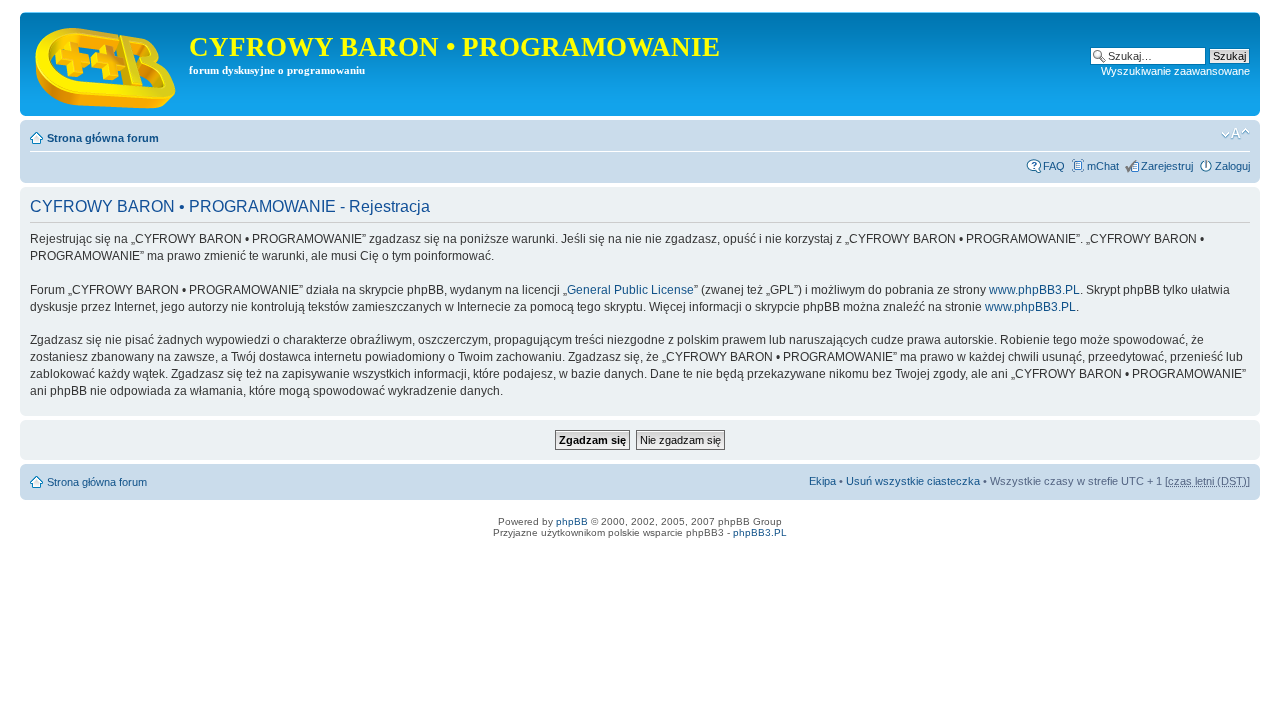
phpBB (572, 521)
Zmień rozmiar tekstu (1235, 134)
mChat (1103, 166)
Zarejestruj (1167, 166)
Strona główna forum (103, 138)
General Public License (630, 290)
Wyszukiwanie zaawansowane (1175, 71)
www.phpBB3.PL (1034, 290)
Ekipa (822, 481)
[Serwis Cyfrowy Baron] (107, 64)
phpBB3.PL (760, 532)
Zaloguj (1232, 166)
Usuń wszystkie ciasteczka (913, 481)
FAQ (1054, 166)
